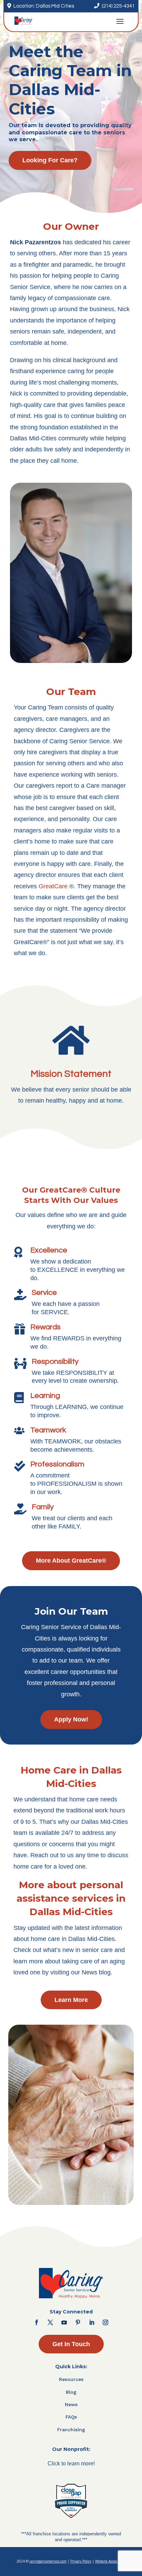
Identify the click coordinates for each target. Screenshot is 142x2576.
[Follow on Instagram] (105, 2322)
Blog (71, 2392)
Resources (71, 2379)
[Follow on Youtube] (64, 2322)
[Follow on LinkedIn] (92, 2322)
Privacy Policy (81, 2561)
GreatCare (53, 886)
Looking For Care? (50, 160)
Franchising (71, 2430)
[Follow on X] (50, 2322)
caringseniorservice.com (48, 2561)
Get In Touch (71, 2344)
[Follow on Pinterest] (78, 2322)
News (71, 2404)
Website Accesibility (110, 2561)
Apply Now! (71, 1719)
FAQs (71, 2417)
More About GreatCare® (71, 1561)
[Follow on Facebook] (37, 2322)
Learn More (71, 2000)
